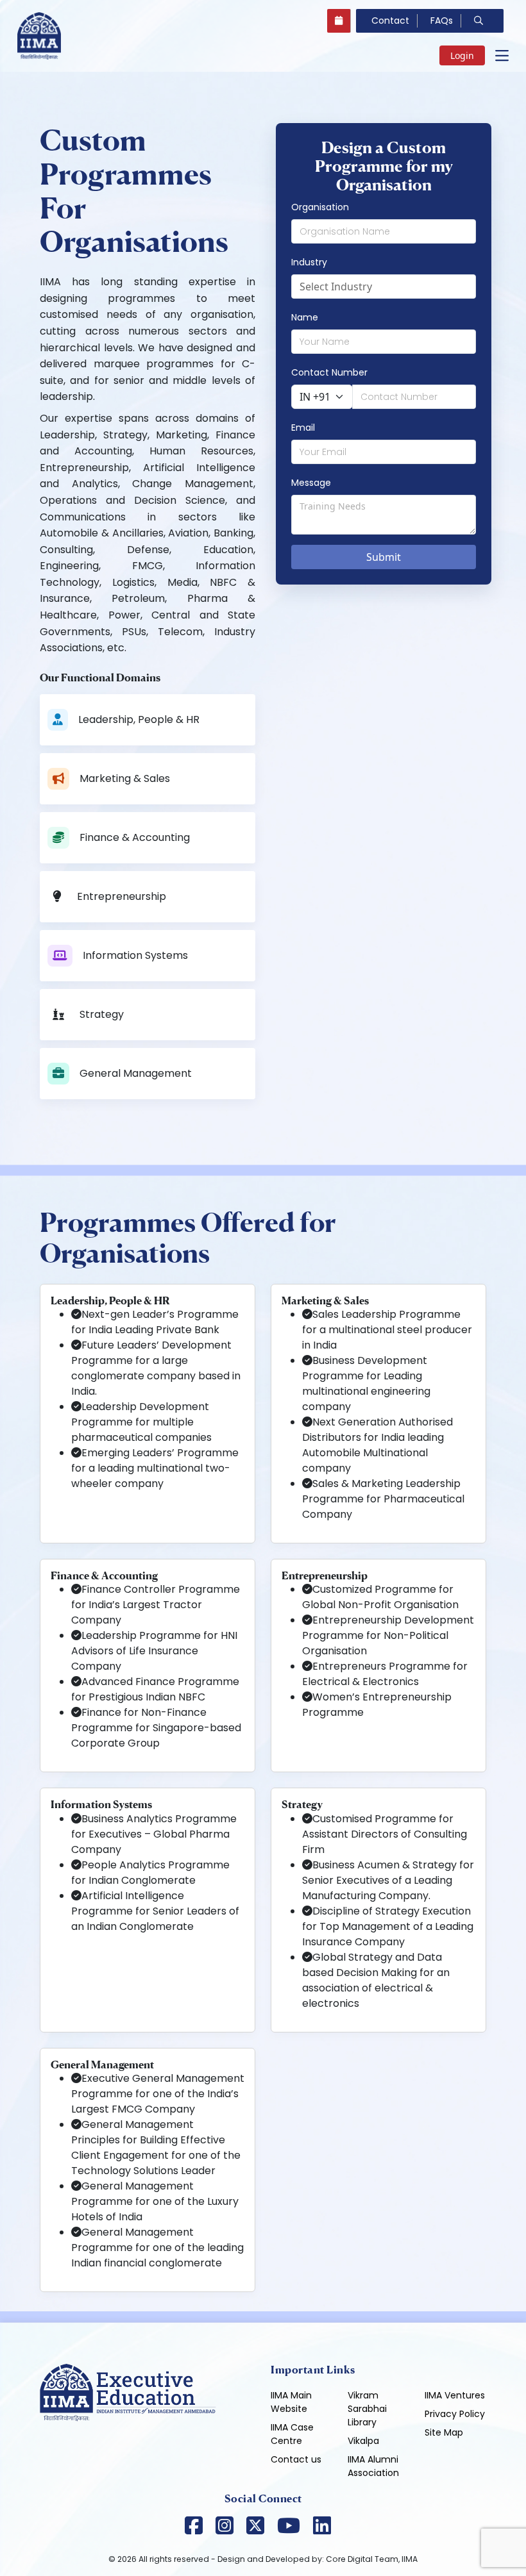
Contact (390, 21)
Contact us (296, 2459)
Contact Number (329, 372)
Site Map (444, 2432)
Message (311, 483)
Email (303, 428)
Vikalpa (363, 2441)
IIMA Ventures (455, 2395)
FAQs (442, 21)
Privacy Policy (455, 2414)
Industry (309, 262)
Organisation (320, 207)
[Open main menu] (502, 56)
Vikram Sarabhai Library (367, 2409)
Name (305, 317)
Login (462, 55)
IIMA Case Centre (292, 2434)
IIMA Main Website (291, 2402)
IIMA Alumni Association (373, 2466)
